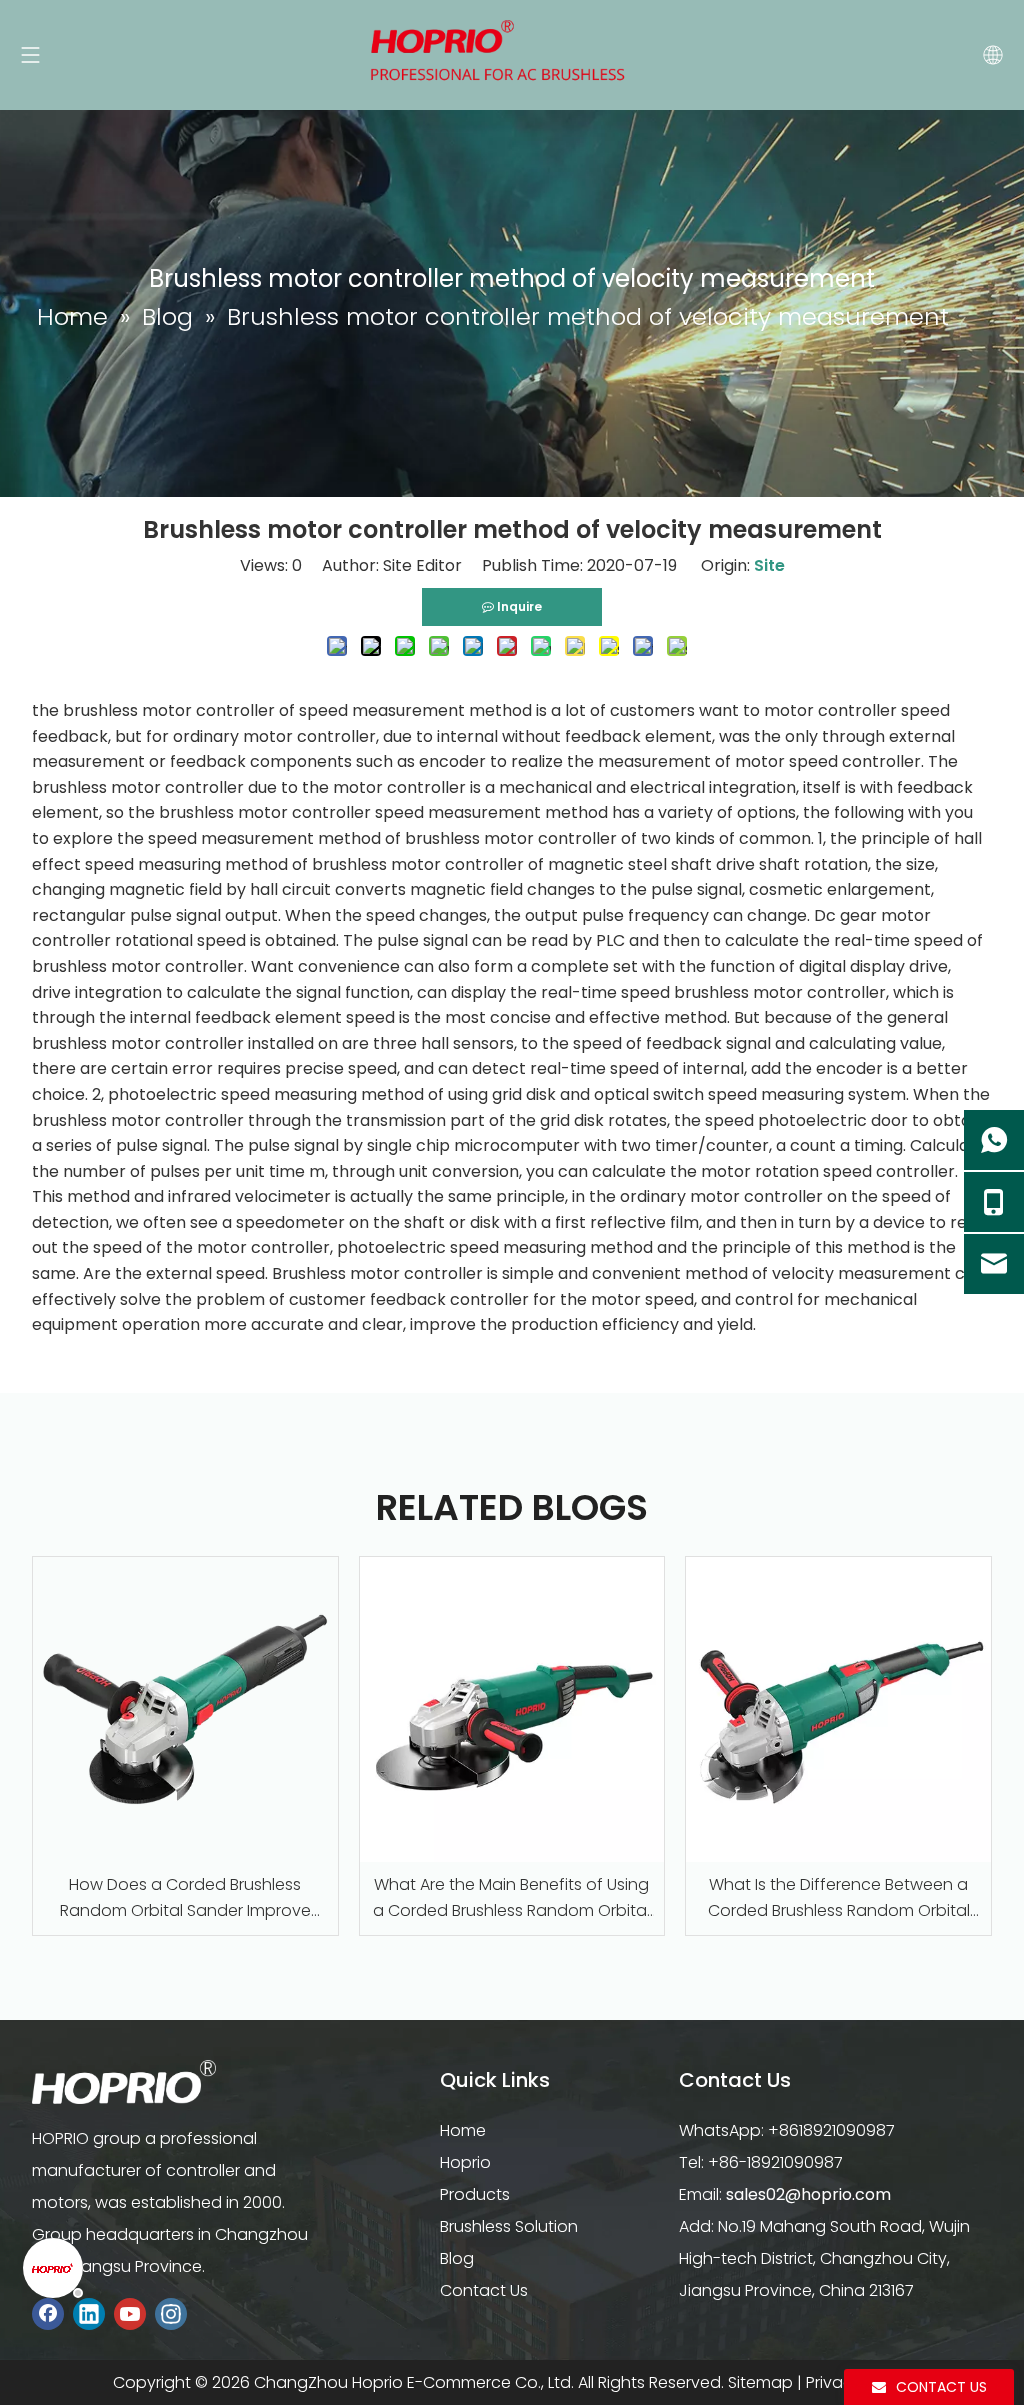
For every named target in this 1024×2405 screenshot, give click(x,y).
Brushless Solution (509, 2226)
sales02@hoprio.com (808, 2194)
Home (463, 2130)
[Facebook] (48, 2313)
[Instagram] (171, 2313)
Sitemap (760, 2382)
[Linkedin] (89, 2313)
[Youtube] (130, 2313)
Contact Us (484, 2290)
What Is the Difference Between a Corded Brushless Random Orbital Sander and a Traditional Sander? (838, 1898)
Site (769, 565)
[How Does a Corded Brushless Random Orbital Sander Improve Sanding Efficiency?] (185, 1709)
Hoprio (465, 2162)
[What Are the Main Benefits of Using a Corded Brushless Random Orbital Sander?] (512, 1709)
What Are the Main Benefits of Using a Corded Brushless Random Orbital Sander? (511, 1898)
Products (475, 2194)
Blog (457, 2258)
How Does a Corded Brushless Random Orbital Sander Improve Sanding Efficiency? (185, 1898)
